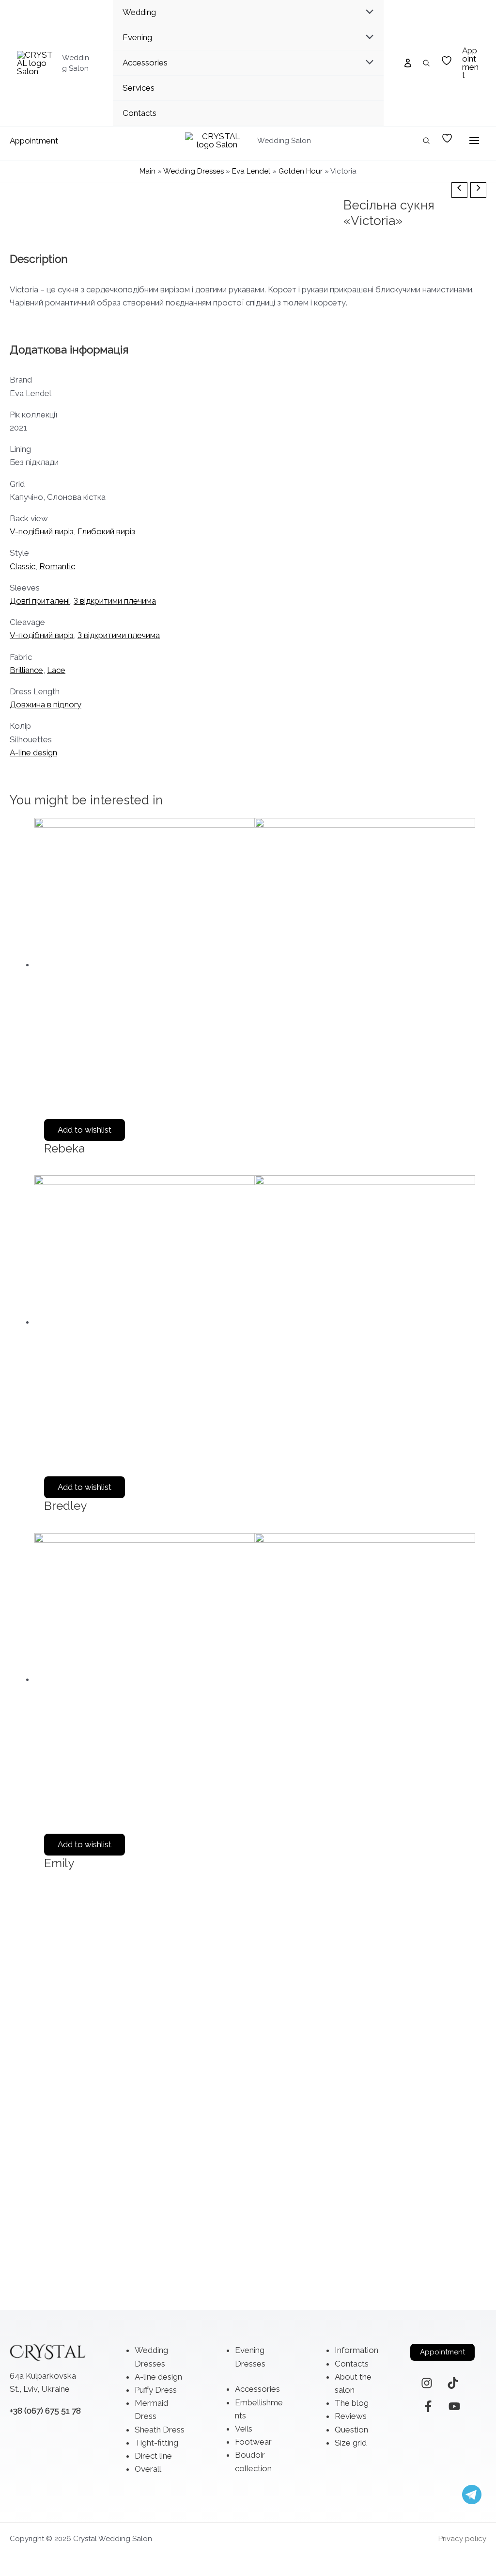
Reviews (351, 2416)
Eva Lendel (251, 171)
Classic (23, 566)
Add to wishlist (85, 1130)
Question (351, 2430)
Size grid (351, 2443)
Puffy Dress (156, 2390)
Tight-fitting (156, 2443)
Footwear (253, 2442)
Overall (148, 2469)
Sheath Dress (160, 2430)
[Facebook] (428, 2406)
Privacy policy (462, 2539)
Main (147, 171)
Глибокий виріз (106, 531)
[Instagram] (427, 2383)
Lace (56, 670)
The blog (352, 2403)
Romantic (57, 566)
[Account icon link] (408, 63)
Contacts (352, 2364)
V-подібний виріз (42, 531)
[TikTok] (453, 2383)
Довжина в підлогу (46, 704)
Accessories (257, 2389)
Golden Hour (301, 171)
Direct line (153, 2456)
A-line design (33, 752)
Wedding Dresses (194, 171)
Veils (244, 2429)
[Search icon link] (427, 64)
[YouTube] (454, 2406)
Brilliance (26, 670)
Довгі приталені (40, 601)
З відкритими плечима (115, 601)
